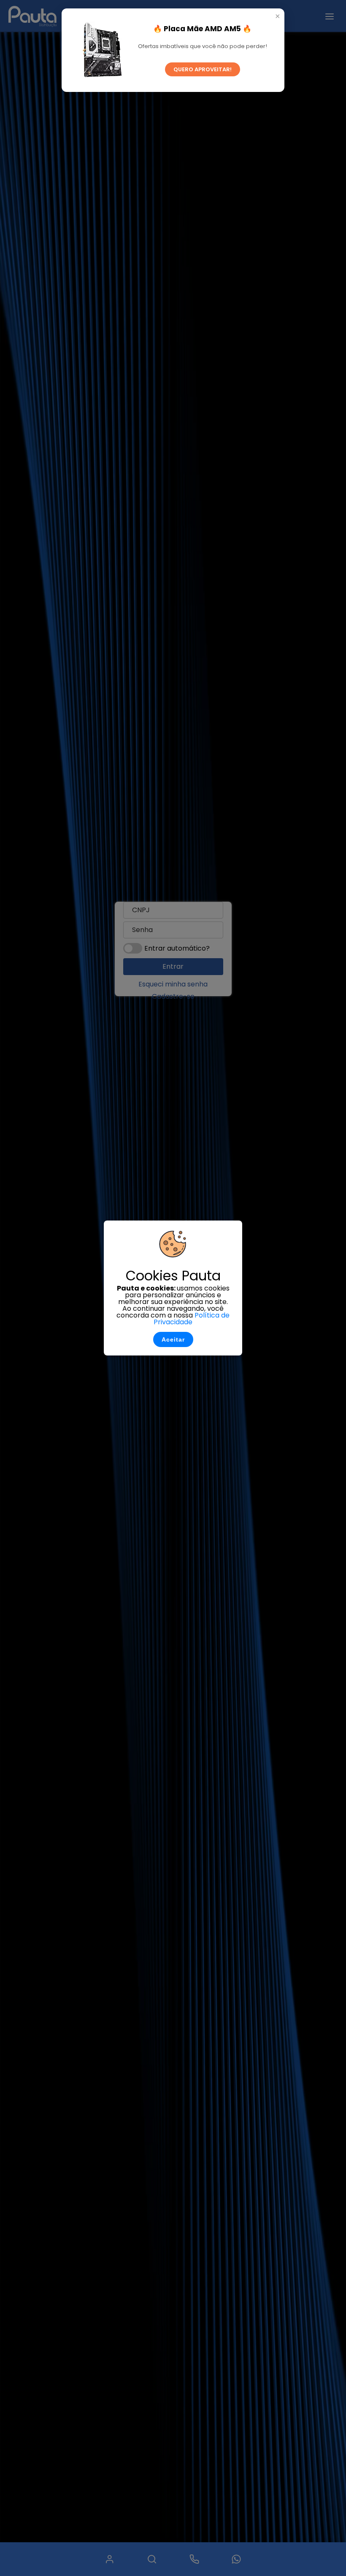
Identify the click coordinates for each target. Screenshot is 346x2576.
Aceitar (173, 1339)
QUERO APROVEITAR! (203, 69)
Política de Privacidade (192, 1319)
